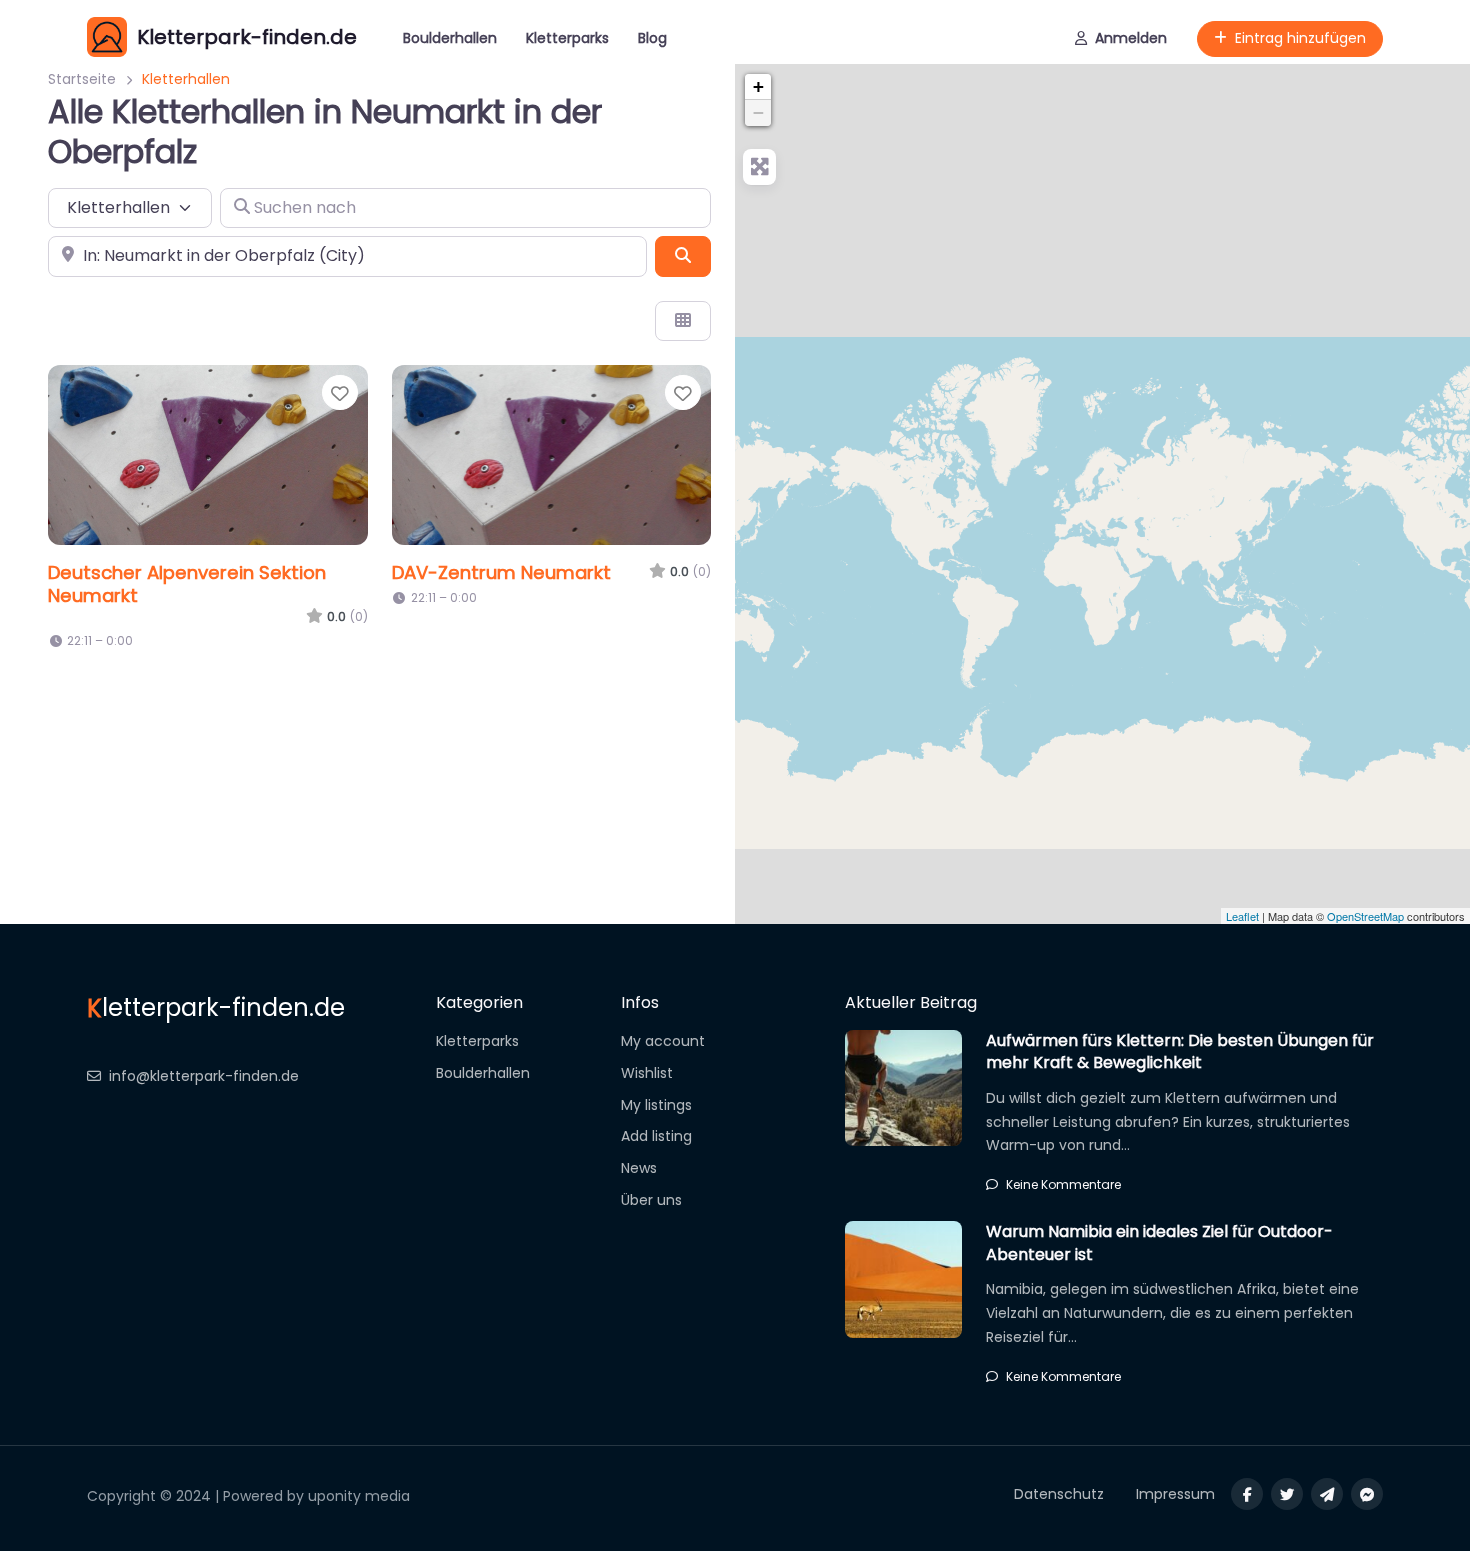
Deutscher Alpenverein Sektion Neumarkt (187, 584)
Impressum (1175, 1494)
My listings (656, 1105)
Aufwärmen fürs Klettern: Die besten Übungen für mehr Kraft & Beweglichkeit (1180, 1051)
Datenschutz (1059, 1494)
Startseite (82, 79)
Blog (652, 38)
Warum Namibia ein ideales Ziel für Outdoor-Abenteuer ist (1159, 1242)
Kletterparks (567, 38)
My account (663, 1041)
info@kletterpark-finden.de (204, 1076)
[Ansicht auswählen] (683, 321)
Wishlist (647, 1073)
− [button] (758, 112)
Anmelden (1131, 38)
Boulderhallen (450, 38)
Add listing (656, 1136)
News (639, 1168)
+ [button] (758, 86)
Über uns (651, 1200)
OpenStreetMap (1365, 916)
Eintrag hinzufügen (1300, 38)
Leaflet (1242, 916)
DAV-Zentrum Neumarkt (501, 572)
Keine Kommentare (1063, 1184)
